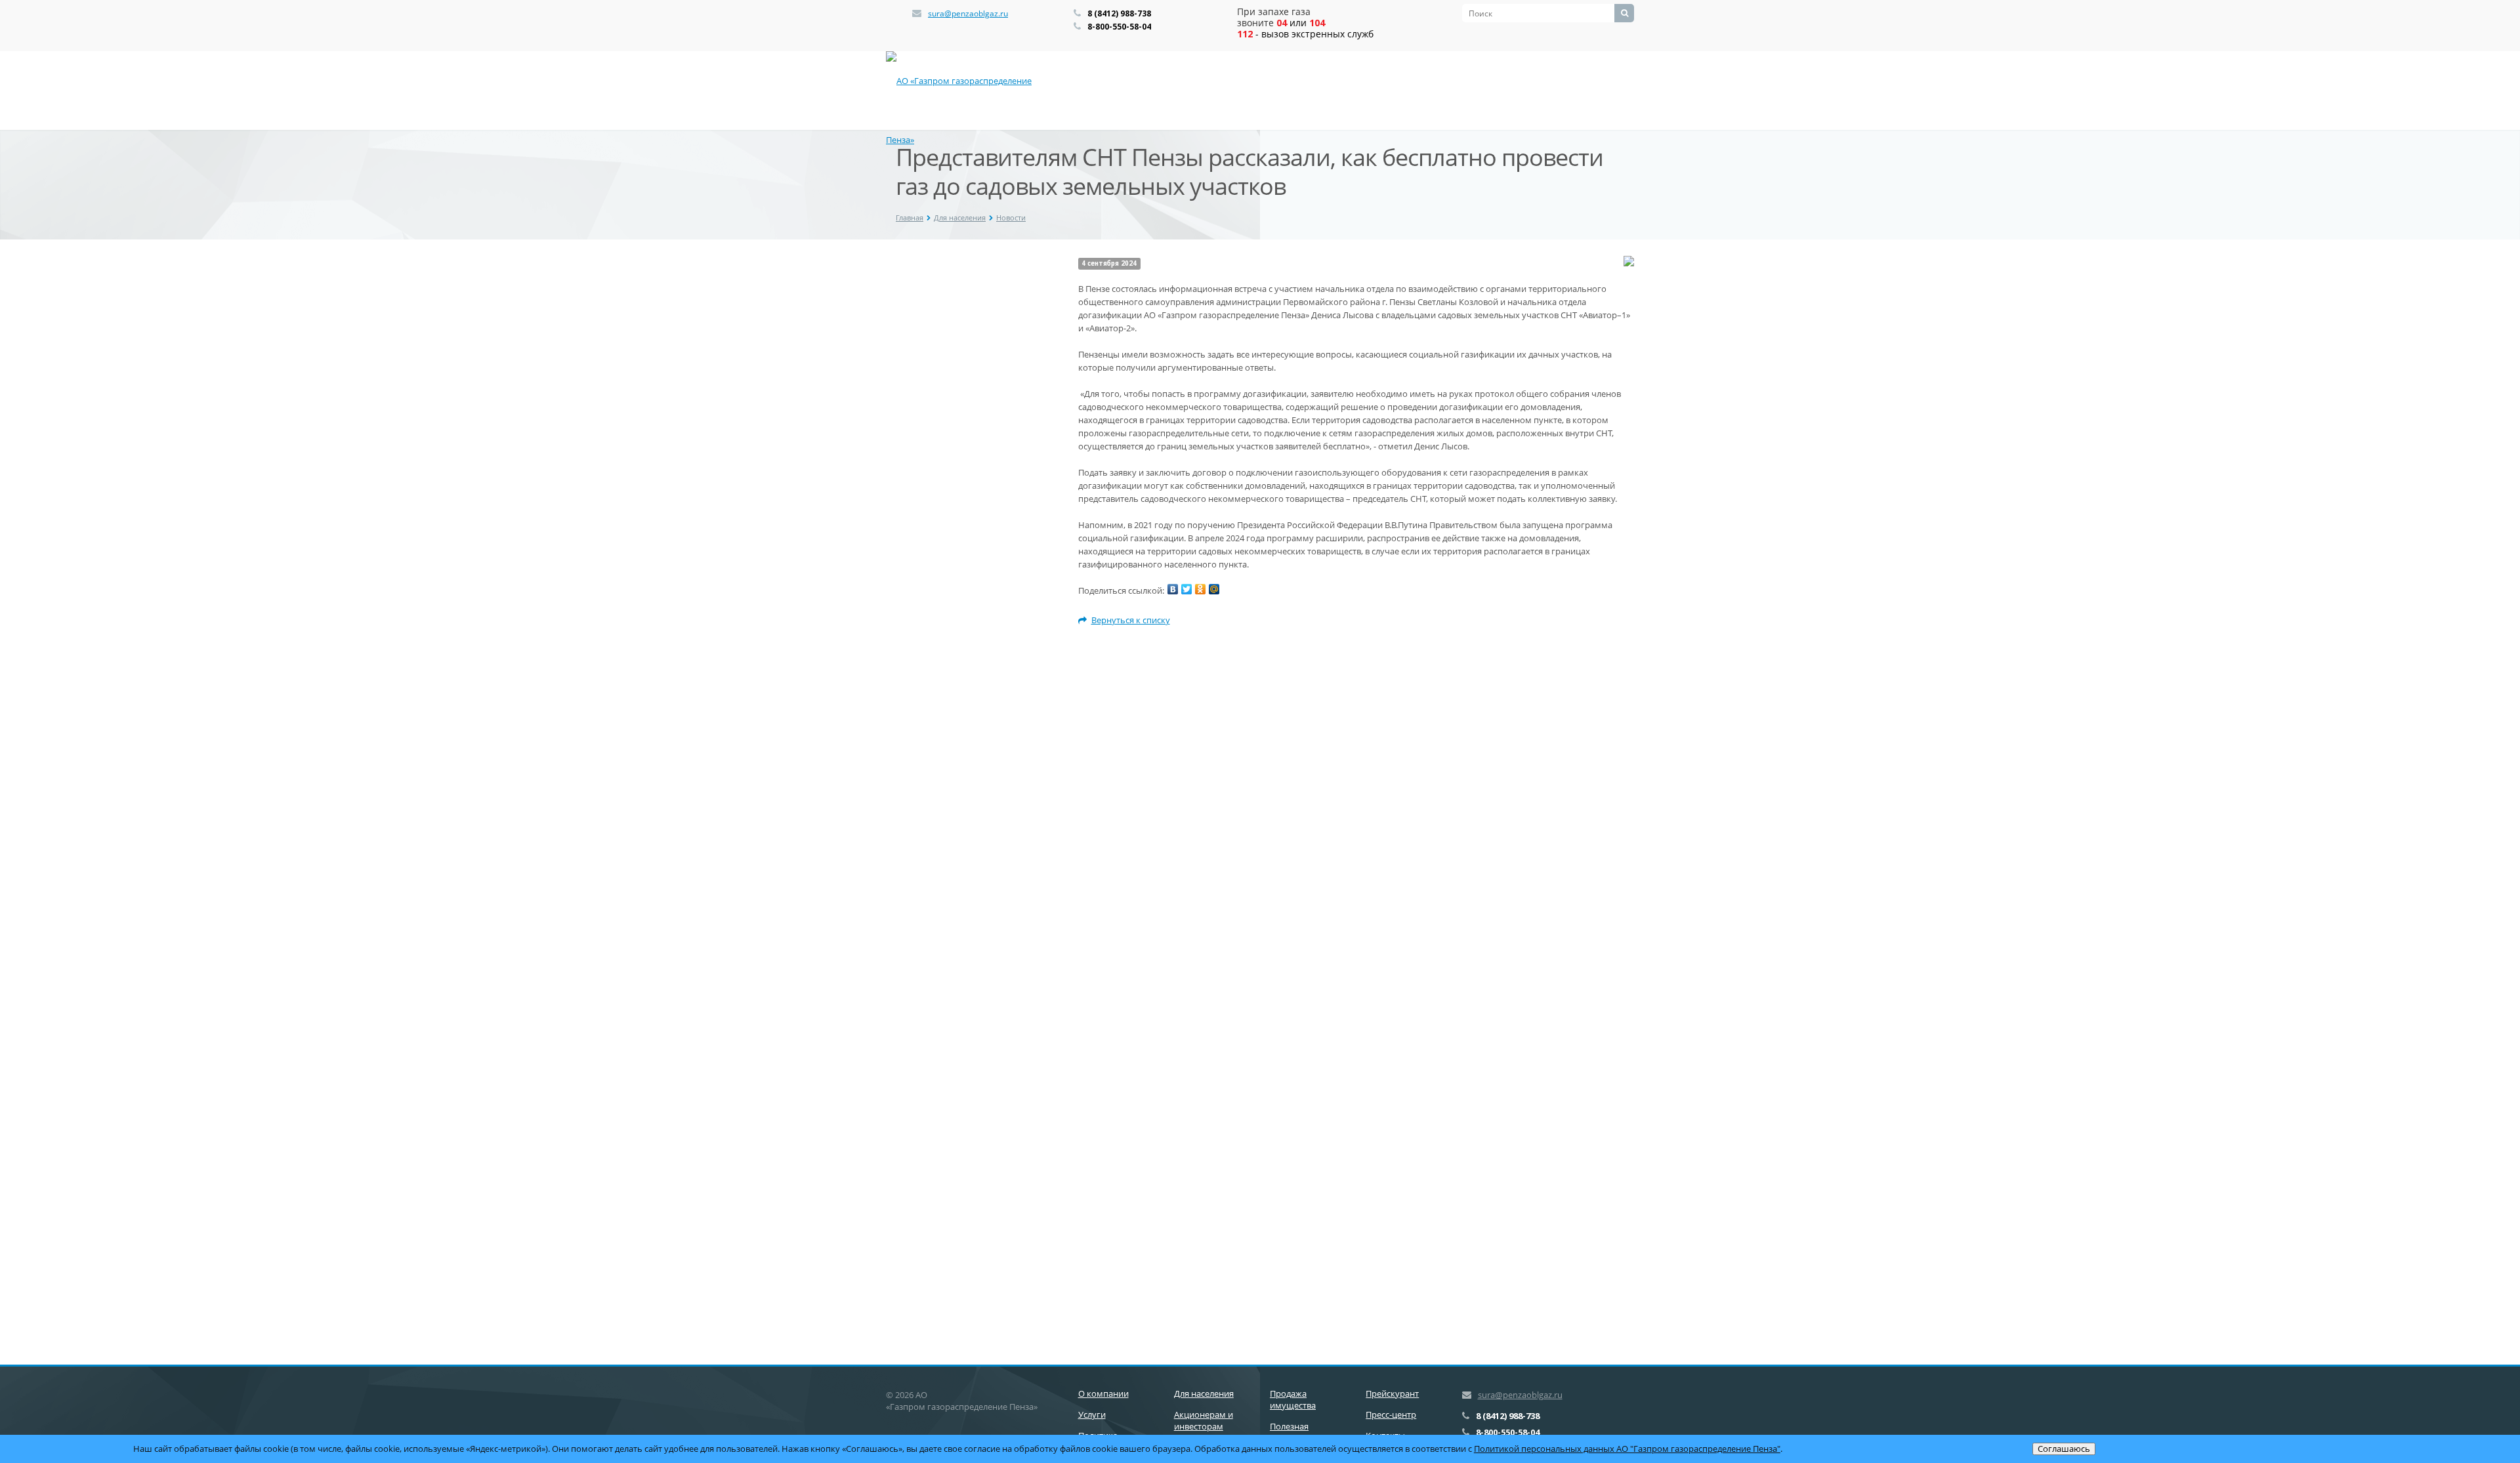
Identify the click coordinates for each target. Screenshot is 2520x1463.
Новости (1011, 217)
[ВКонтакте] (1173, 589)
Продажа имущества (1293, 1399)
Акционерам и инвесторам (1204, 1420)
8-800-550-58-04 (1119, 27)
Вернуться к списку (1131, 620)
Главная (910, 217)
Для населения (960, 217)
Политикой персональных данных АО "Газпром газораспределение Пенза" (1627, 1449)
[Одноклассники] (1200, 589)
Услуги (1092, 1414)
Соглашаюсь (2064, 1449)
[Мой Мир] (1214, 589)
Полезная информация (1296, 1432)
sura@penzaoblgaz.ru (968, 13)
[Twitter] (1186, 589)
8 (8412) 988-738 (1119, 13)
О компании (1103, 1393)
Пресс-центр (1391, 1414)
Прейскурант (1392, 1393)
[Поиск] (1624, 13)
